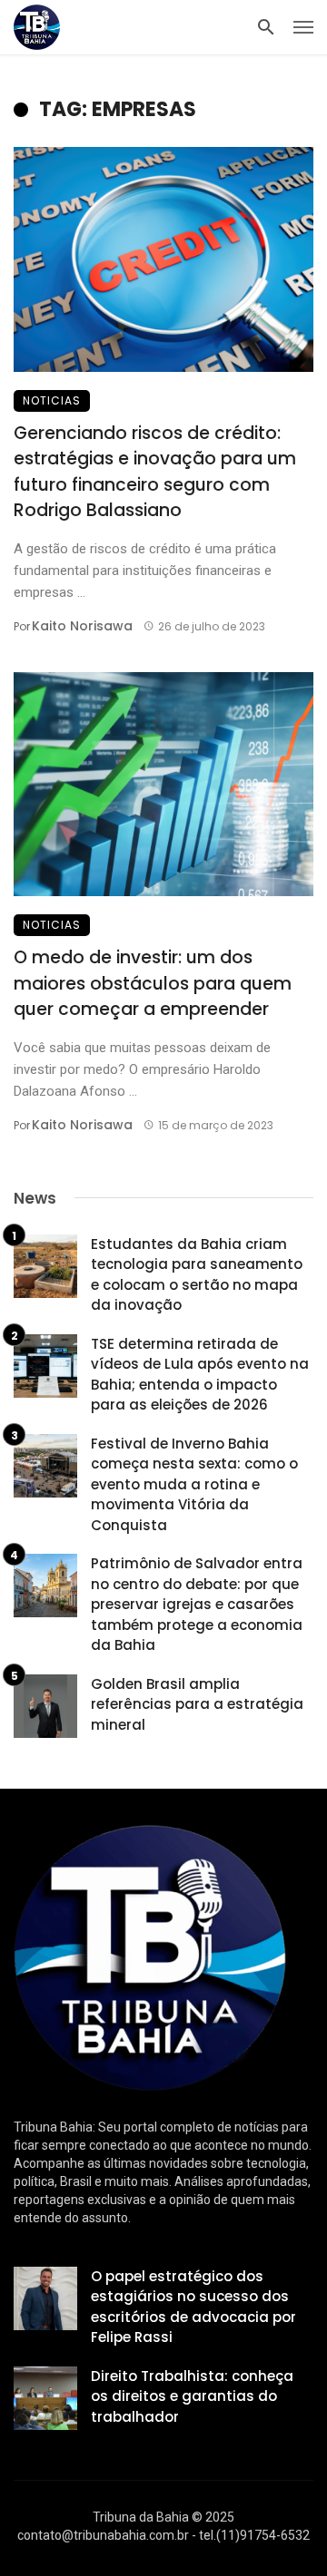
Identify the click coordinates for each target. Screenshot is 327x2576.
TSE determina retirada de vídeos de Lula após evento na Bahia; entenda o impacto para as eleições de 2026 (200, 1375)
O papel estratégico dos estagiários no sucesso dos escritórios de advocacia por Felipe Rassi (193, 2307)
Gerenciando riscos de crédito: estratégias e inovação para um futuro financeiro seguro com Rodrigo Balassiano (155, 472)
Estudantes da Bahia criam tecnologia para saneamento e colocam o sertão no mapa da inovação (197, 1275)
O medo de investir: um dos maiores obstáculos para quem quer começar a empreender (153, 983)
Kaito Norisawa (82, 626)
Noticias (52, 400)
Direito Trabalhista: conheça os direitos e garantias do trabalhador (192, 2396)
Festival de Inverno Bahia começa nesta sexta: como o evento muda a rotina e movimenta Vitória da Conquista (194, 1484)
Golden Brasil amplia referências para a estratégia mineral (197, 1704)
